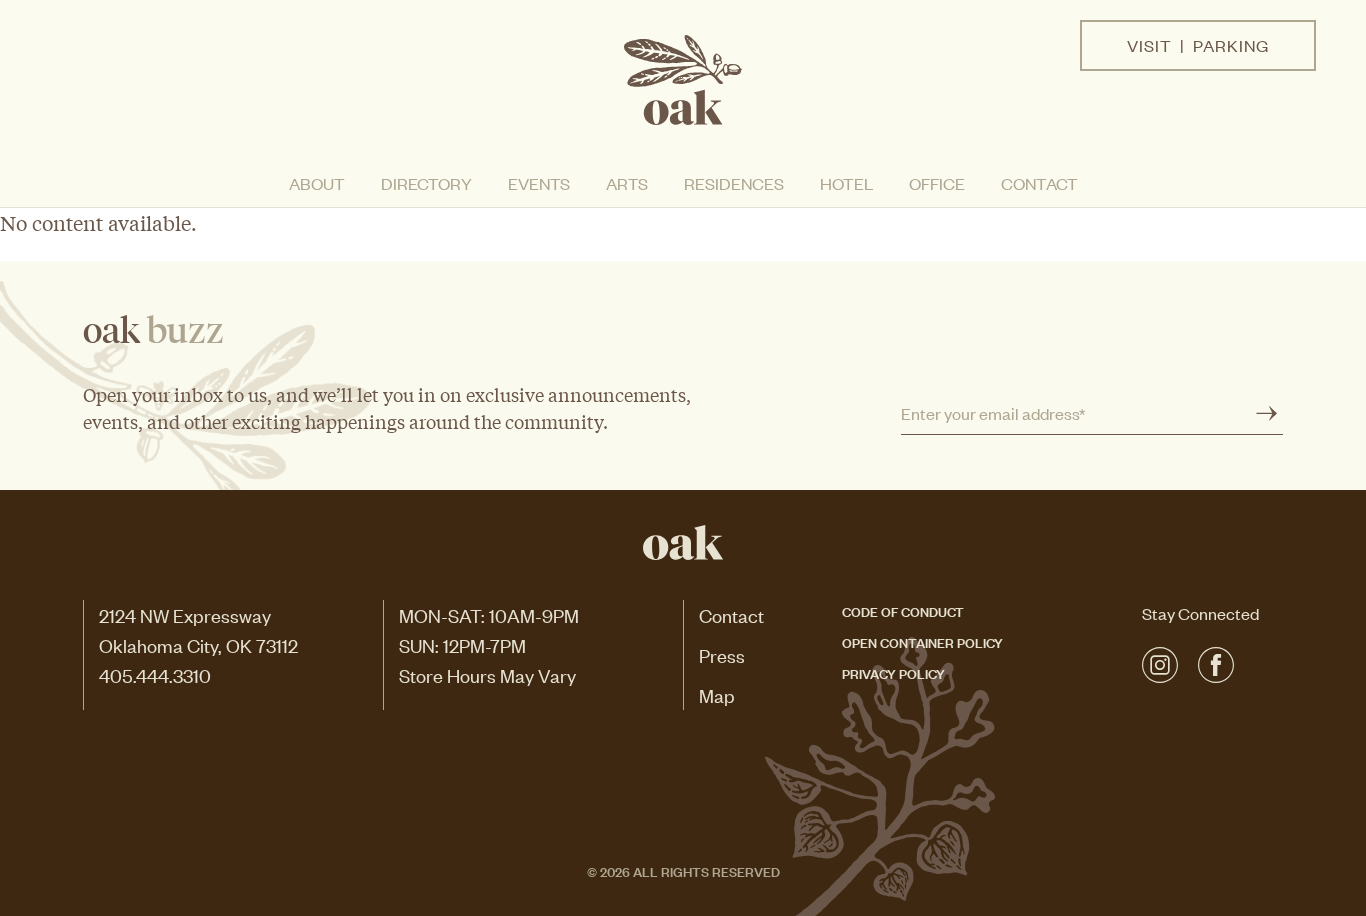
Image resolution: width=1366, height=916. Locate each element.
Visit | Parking (1198, 45)
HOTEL (846, 183)
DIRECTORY (426, 183)
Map (717, 694)
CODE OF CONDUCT (903, 610)
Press (722, 654)
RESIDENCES (734, 183)
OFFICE (937, 183)
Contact (731, 614)
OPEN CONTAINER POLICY (922, 641)
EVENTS (539, 183)
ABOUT (317, 183)
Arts (627, 183)
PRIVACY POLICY (893, 672)
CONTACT (1039, 183)
